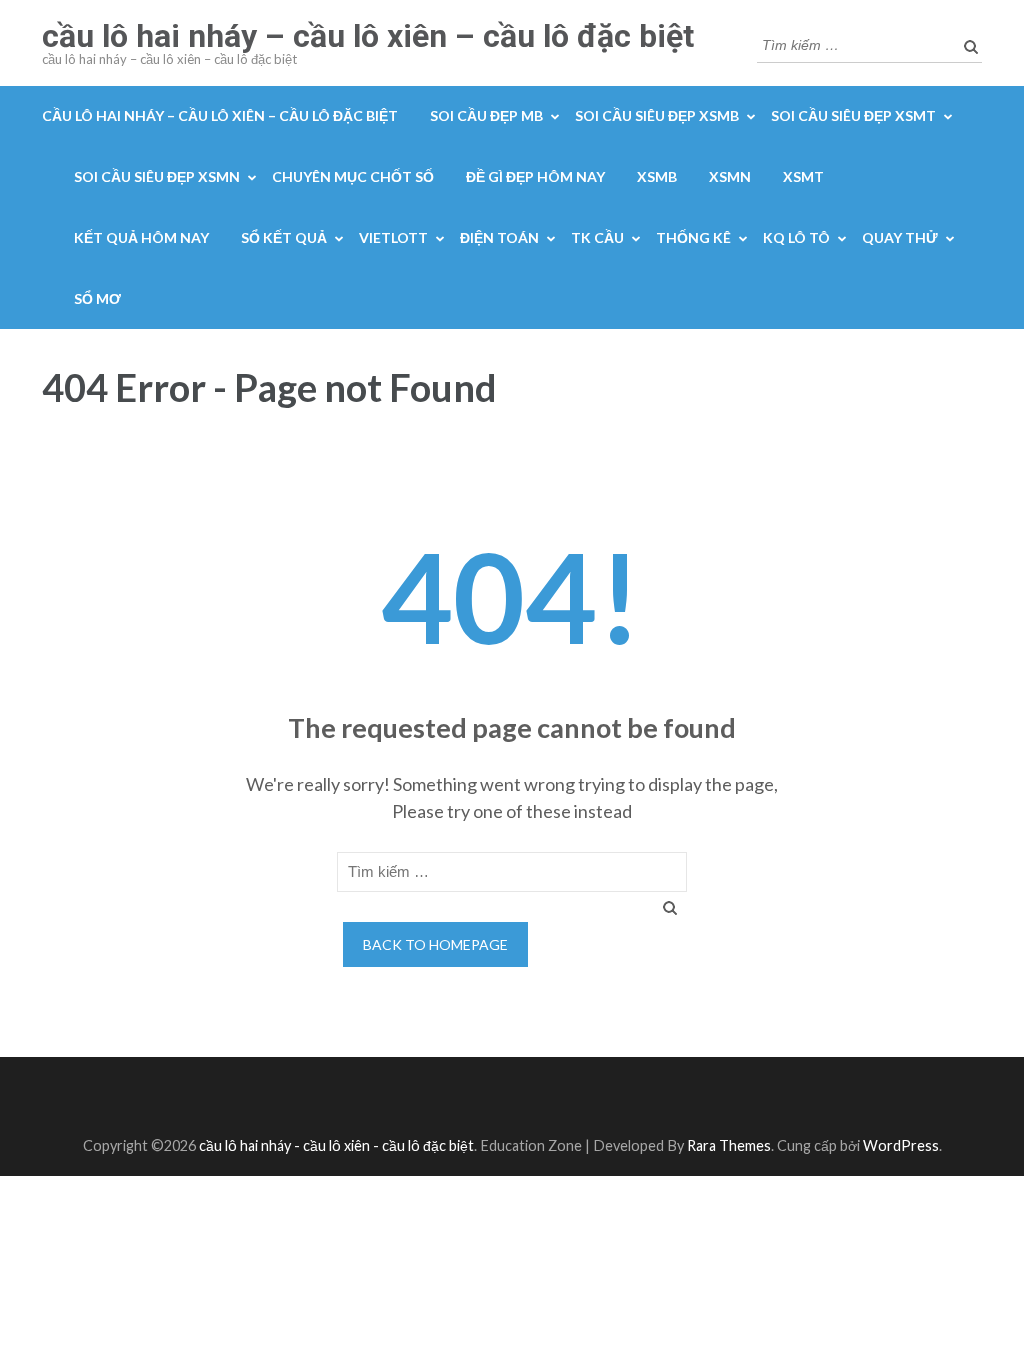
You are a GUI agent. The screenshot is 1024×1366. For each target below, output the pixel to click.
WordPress (901, 1145)
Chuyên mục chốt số (353, 176)
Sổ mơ (97, 298)
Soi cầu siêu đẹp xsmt (853, 115)
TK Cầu (597, 237)
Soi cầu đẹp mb (486, 115)
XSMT (803, 176)
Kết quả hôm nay (141, 237)
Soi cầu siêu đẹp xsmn (157, 176)
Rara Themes (729, 1145)
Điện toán (499, 237)
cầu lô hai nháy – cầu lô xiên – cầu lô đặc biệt (368, 36)
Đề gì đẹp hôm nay (535, 176)
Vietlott (393, 237)
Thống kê (693, 237)
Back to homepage (435, 944)
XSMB (657, 176)
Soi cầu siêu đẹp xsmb (657, 115)
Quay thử (900, 237)
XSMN (730, 176)
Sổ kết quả (284, 237)
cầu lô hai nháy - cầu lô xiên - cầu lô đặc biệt (336, 1145)
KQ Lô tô (796, 237)
